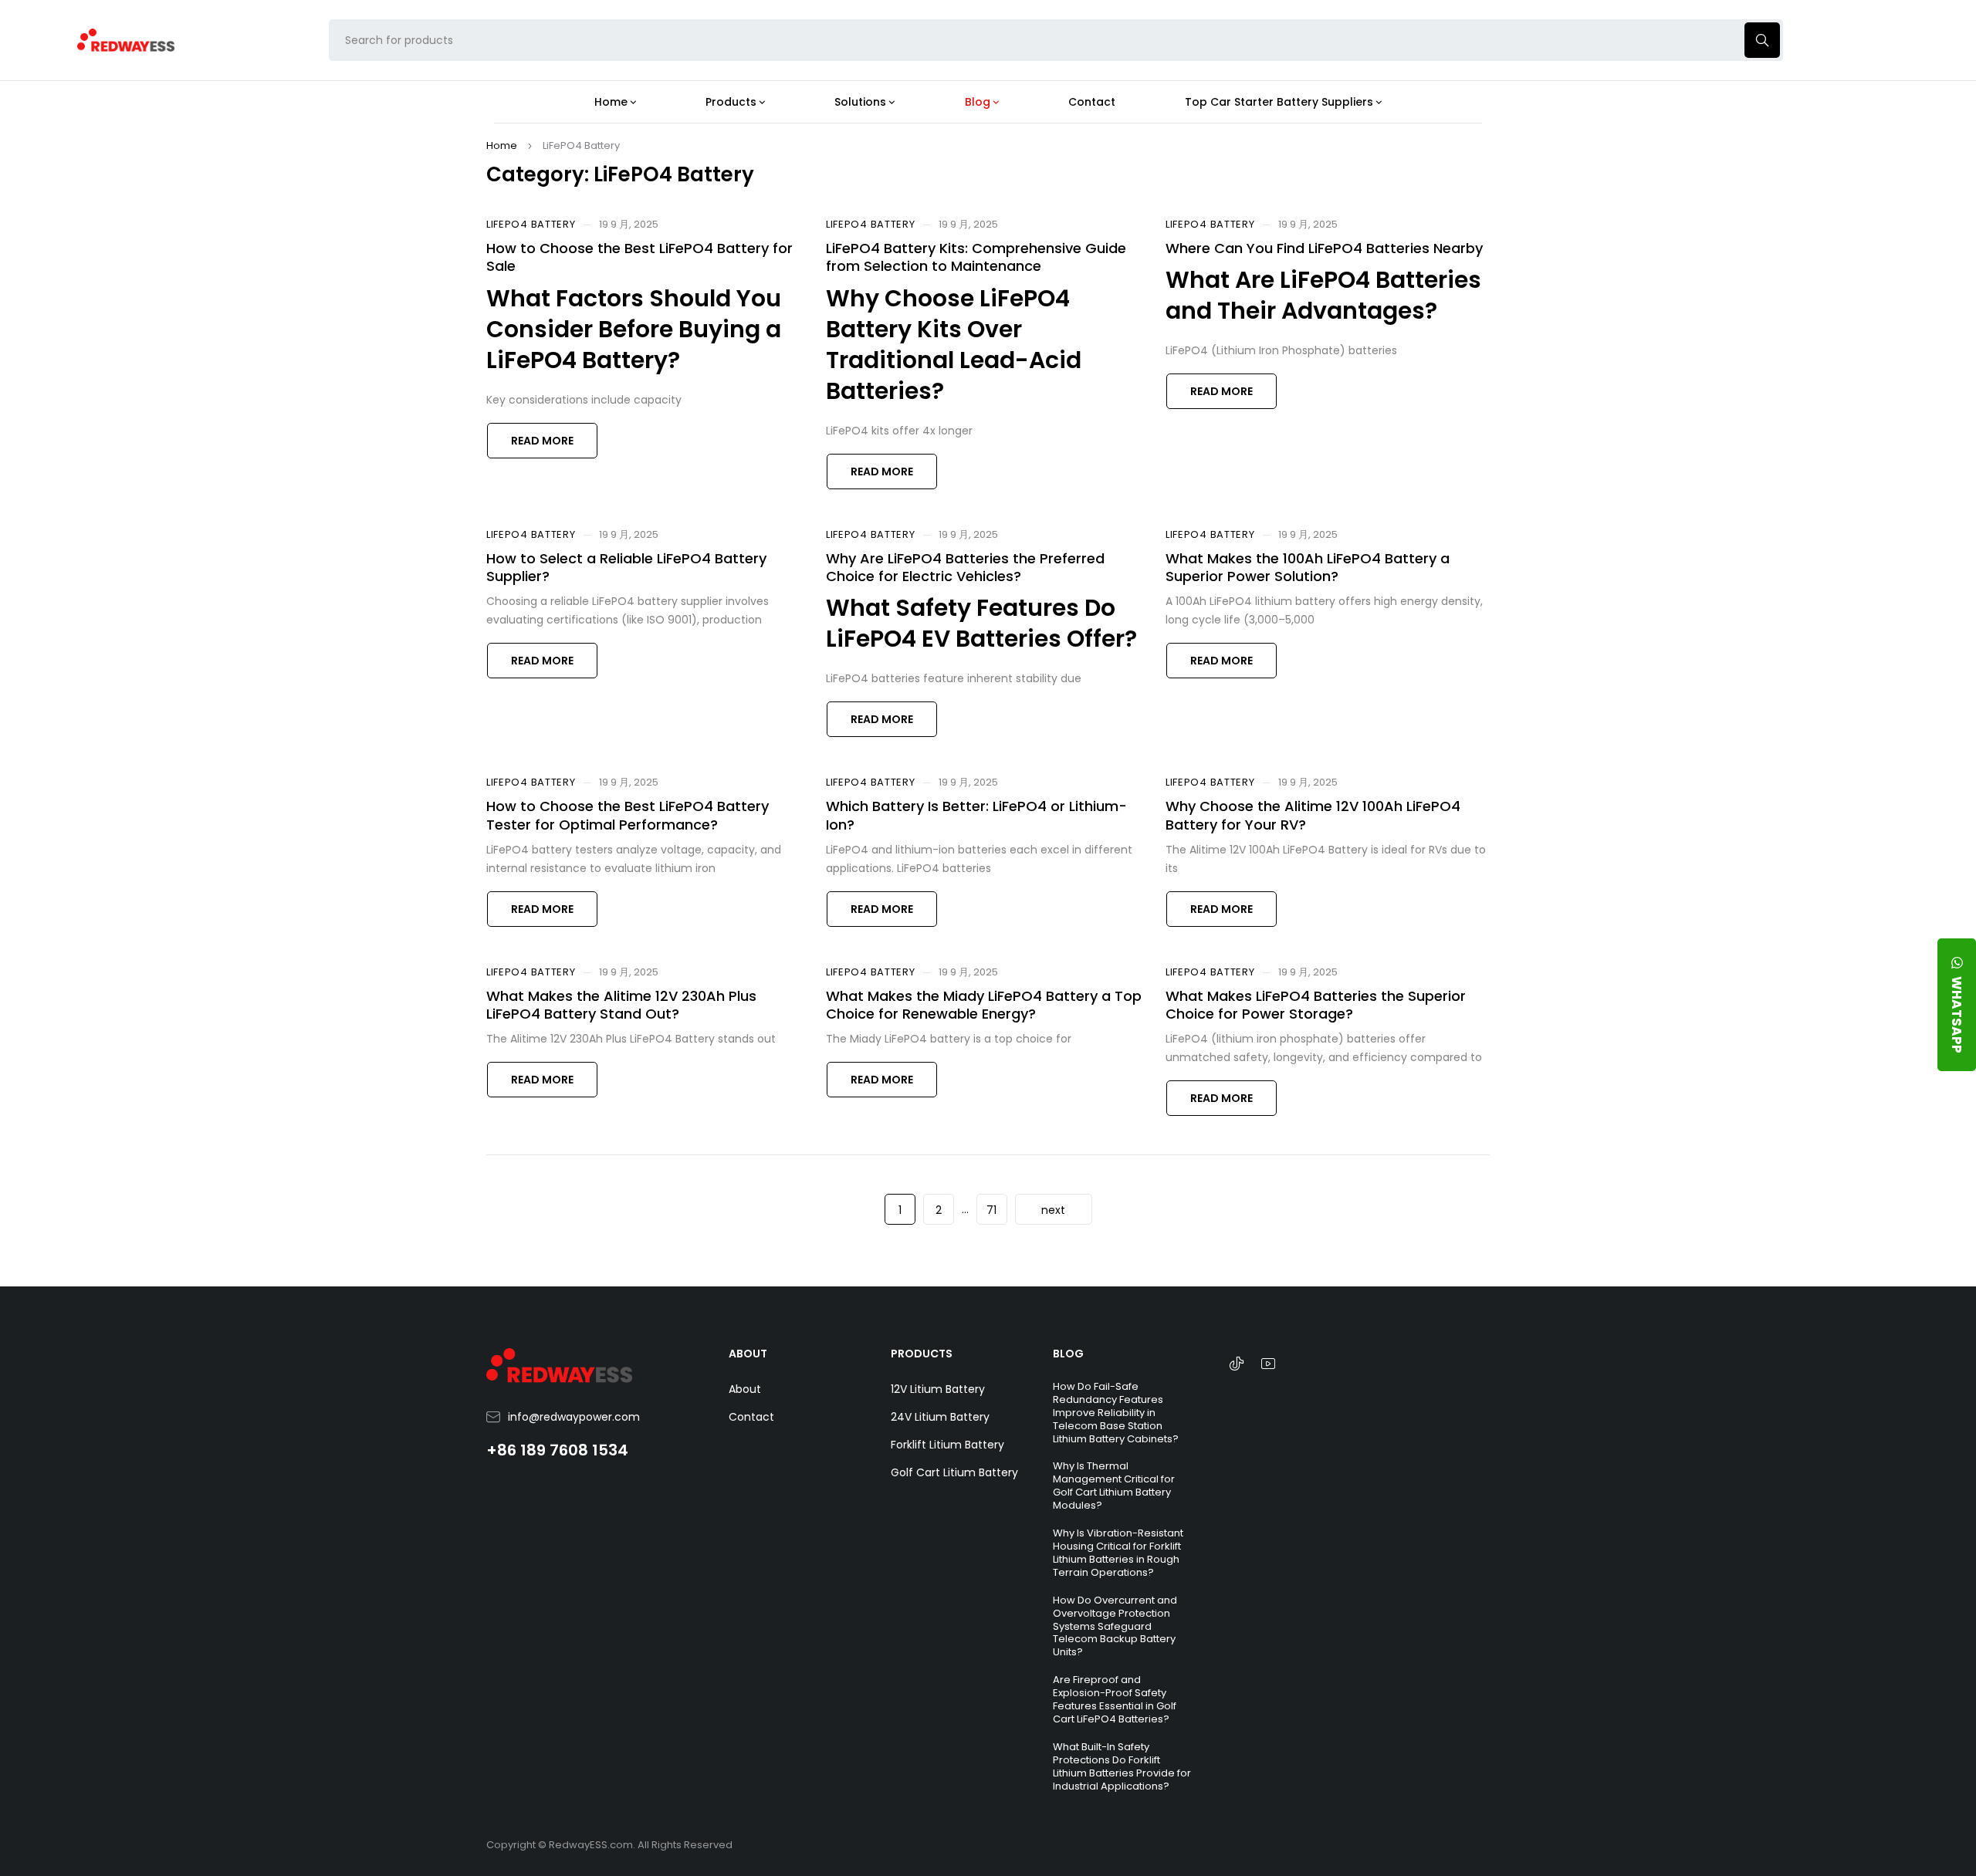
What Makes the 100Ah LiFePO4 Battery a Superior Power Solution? (1308, 567)
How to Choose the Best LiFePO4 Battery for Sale (639, 257)
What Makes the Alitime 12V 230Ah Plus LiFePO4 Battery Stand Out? (621, 1005)
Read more (542, 441)
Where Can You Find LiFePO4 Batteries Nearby (1324, 248)
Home (502, 145)
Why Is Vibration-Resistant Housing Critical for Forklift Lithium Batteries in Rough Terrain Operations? (1118, 1553)
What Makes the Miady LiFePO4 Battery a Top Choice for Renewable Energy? (984, 1005)
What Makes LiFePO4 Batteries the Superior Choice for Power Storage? (1316, 1005)
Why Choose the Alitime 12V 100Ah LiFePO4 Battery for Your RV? (1313, 815)
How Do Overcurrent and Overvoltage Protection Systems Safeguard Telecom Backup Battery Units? (1115, 1626)
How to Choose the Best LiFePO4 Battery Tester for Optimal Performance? (628, 815)
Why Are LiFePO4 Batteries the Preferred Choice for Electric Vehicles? (965, 567)
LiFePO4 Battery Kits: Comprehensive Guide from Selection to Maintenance (976, 257)
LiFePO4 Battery (531, 225)
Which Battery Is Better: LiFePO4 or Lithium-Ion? (976, 815)
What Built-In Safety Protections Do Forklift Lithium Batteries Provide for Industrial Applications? (1122, 1766)
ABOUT (748, 1354)
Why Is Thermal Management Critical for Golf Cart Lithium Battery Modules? (1114, 1486)
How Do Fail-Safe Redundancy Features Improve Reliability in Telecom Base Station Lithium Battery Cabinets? (1116, 1413)
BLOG (1068, 1354)
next (1053, 1210)
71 (991, 1210)
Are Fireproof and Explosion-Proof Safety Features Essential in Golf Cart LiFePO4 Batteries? (1115, 1699)
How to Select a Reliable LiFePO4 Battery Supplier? (626, 567)
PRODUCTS (922, 1354)
